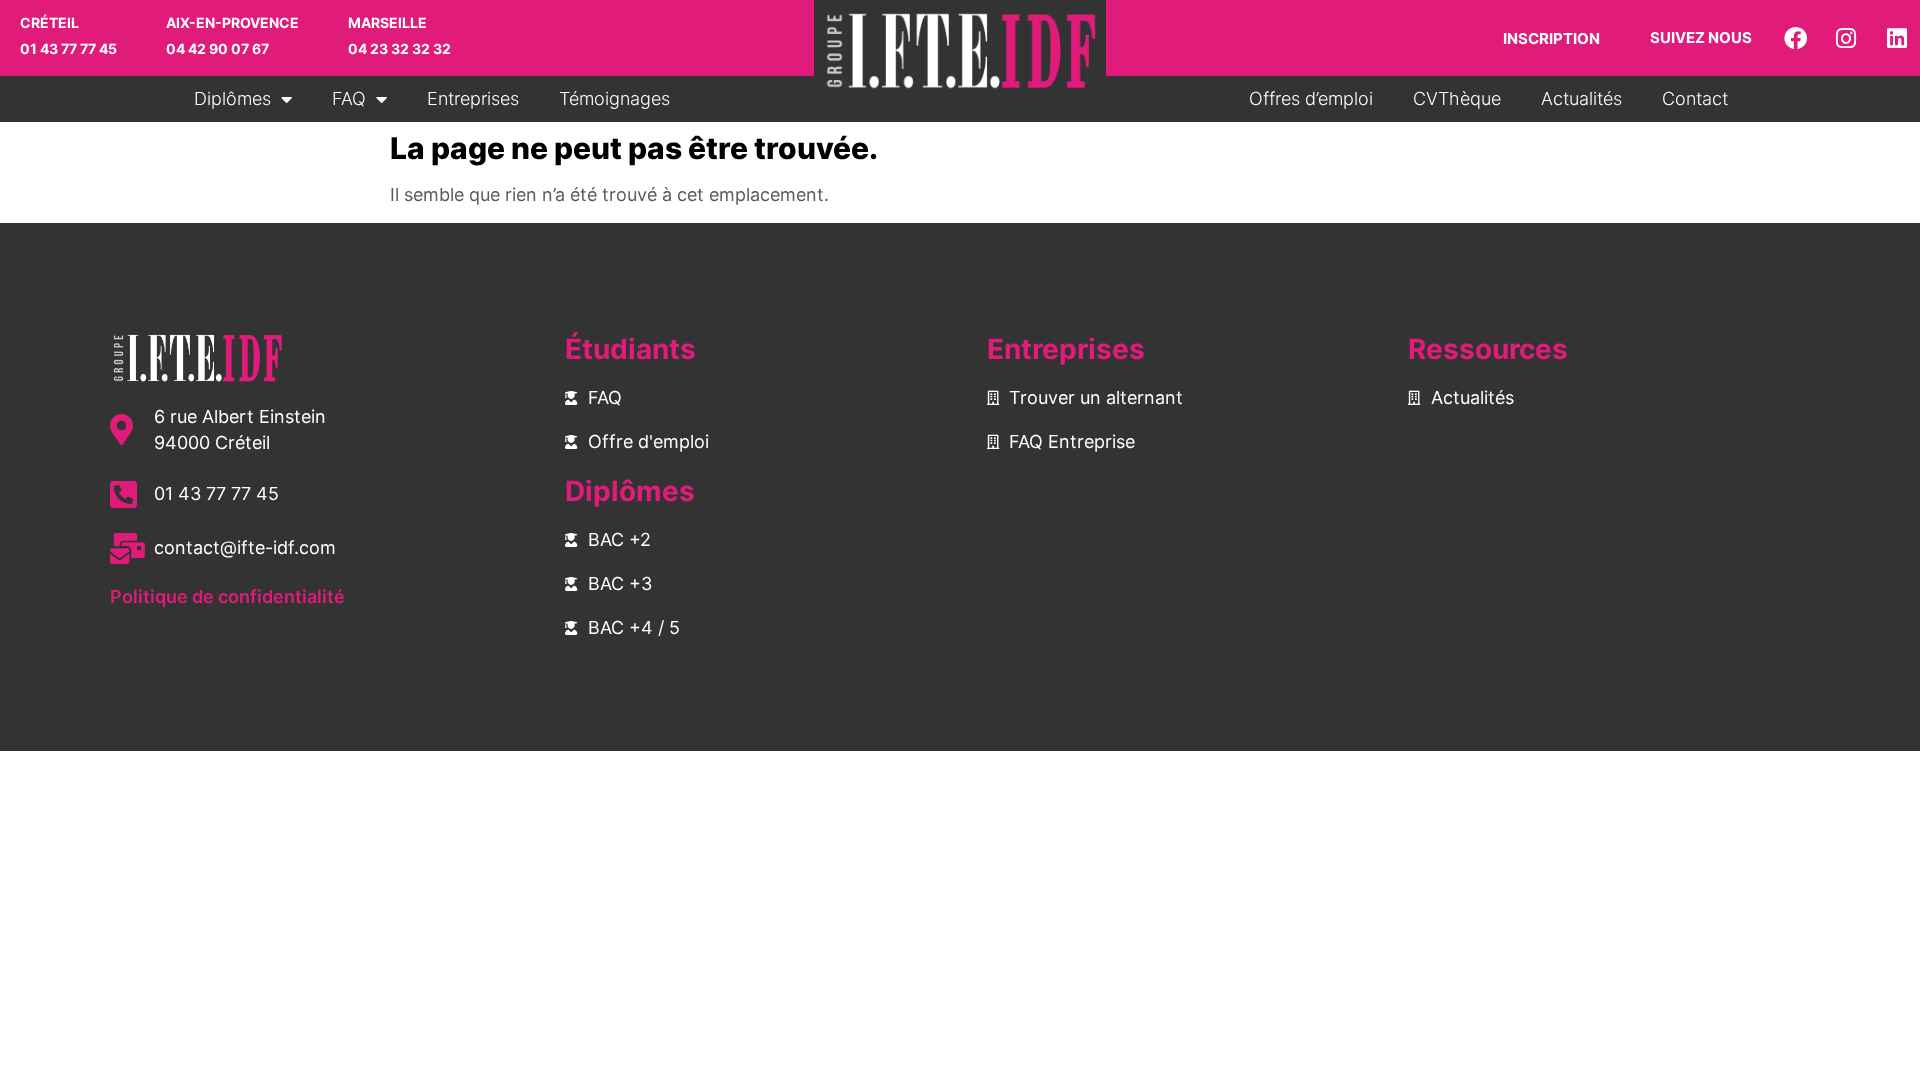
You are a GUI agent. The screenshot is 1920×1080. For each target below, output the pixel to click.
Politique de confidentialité (227, 596)
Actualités (1581, 98)
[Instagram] (1846, 38)
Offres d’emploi (1311, 98)
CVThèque (1457, 98)
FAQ (349, 98)
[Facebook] (1795, 38)
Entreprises (473, 98)
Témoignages (614, 98)
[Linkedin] (1897, 38)
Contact (1695, 98)
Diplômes (232, 98)
